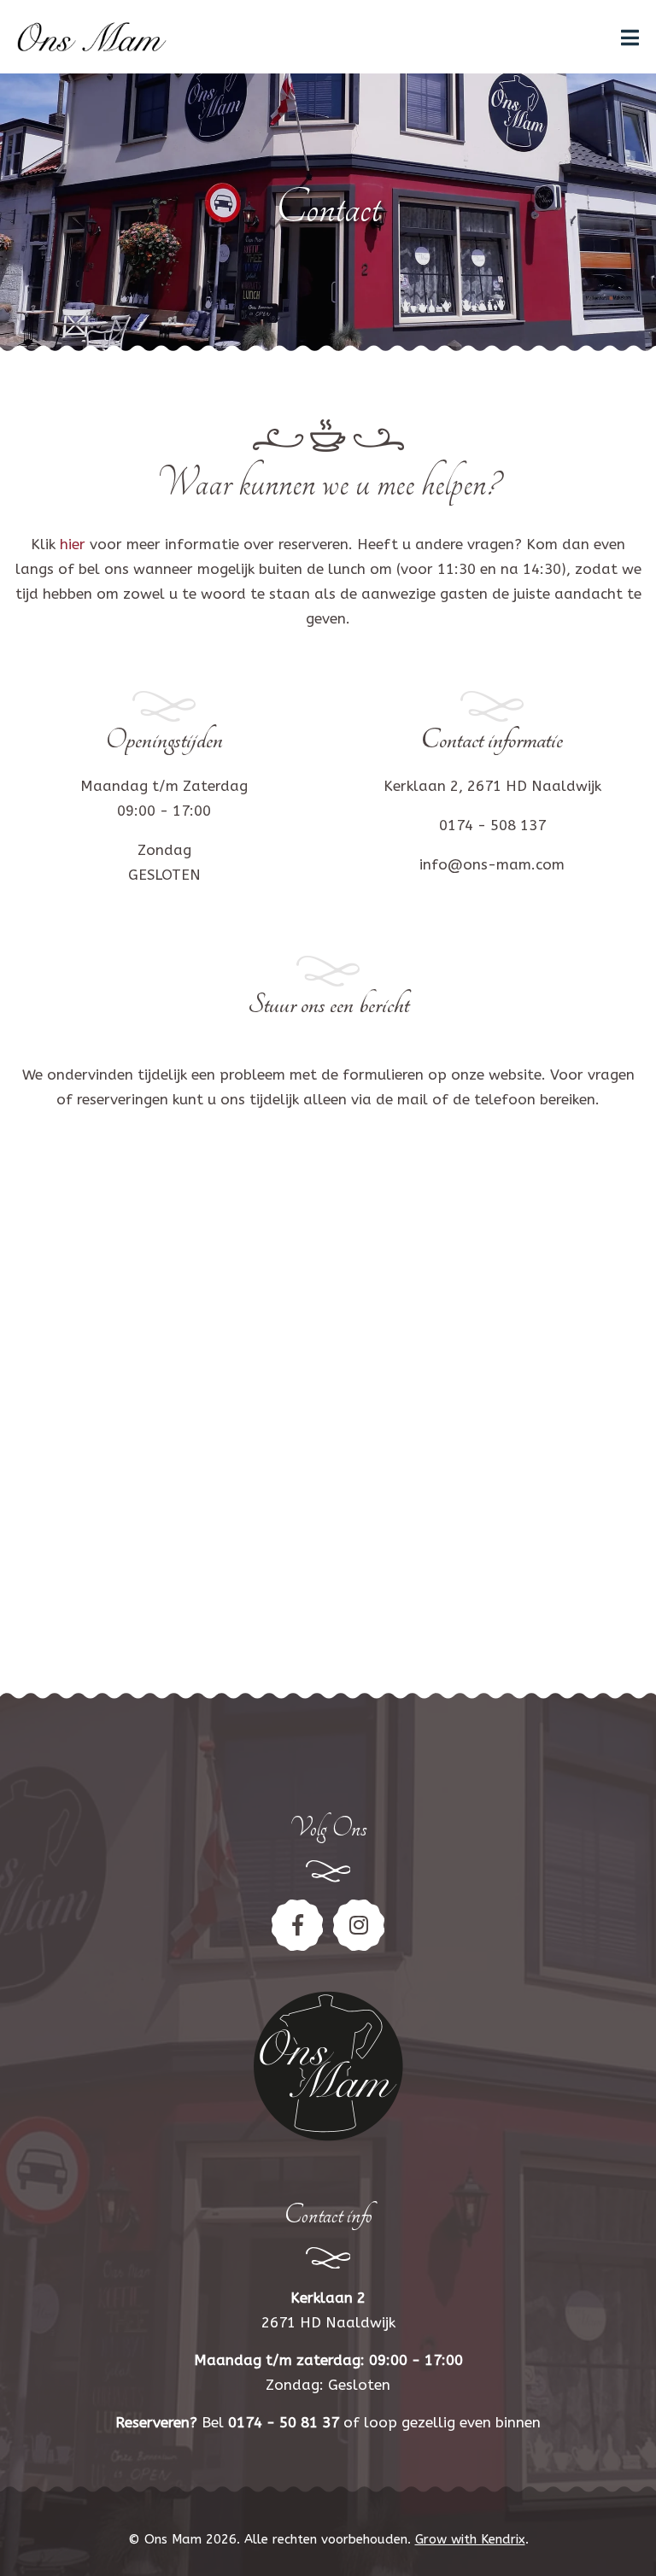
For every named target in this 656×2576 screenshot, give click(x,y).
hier (73, 544)
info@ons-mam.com (492, 864)
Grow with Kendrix (470, 2539)
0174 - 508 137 (492, 825)
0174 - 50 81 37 (284, 2422)
